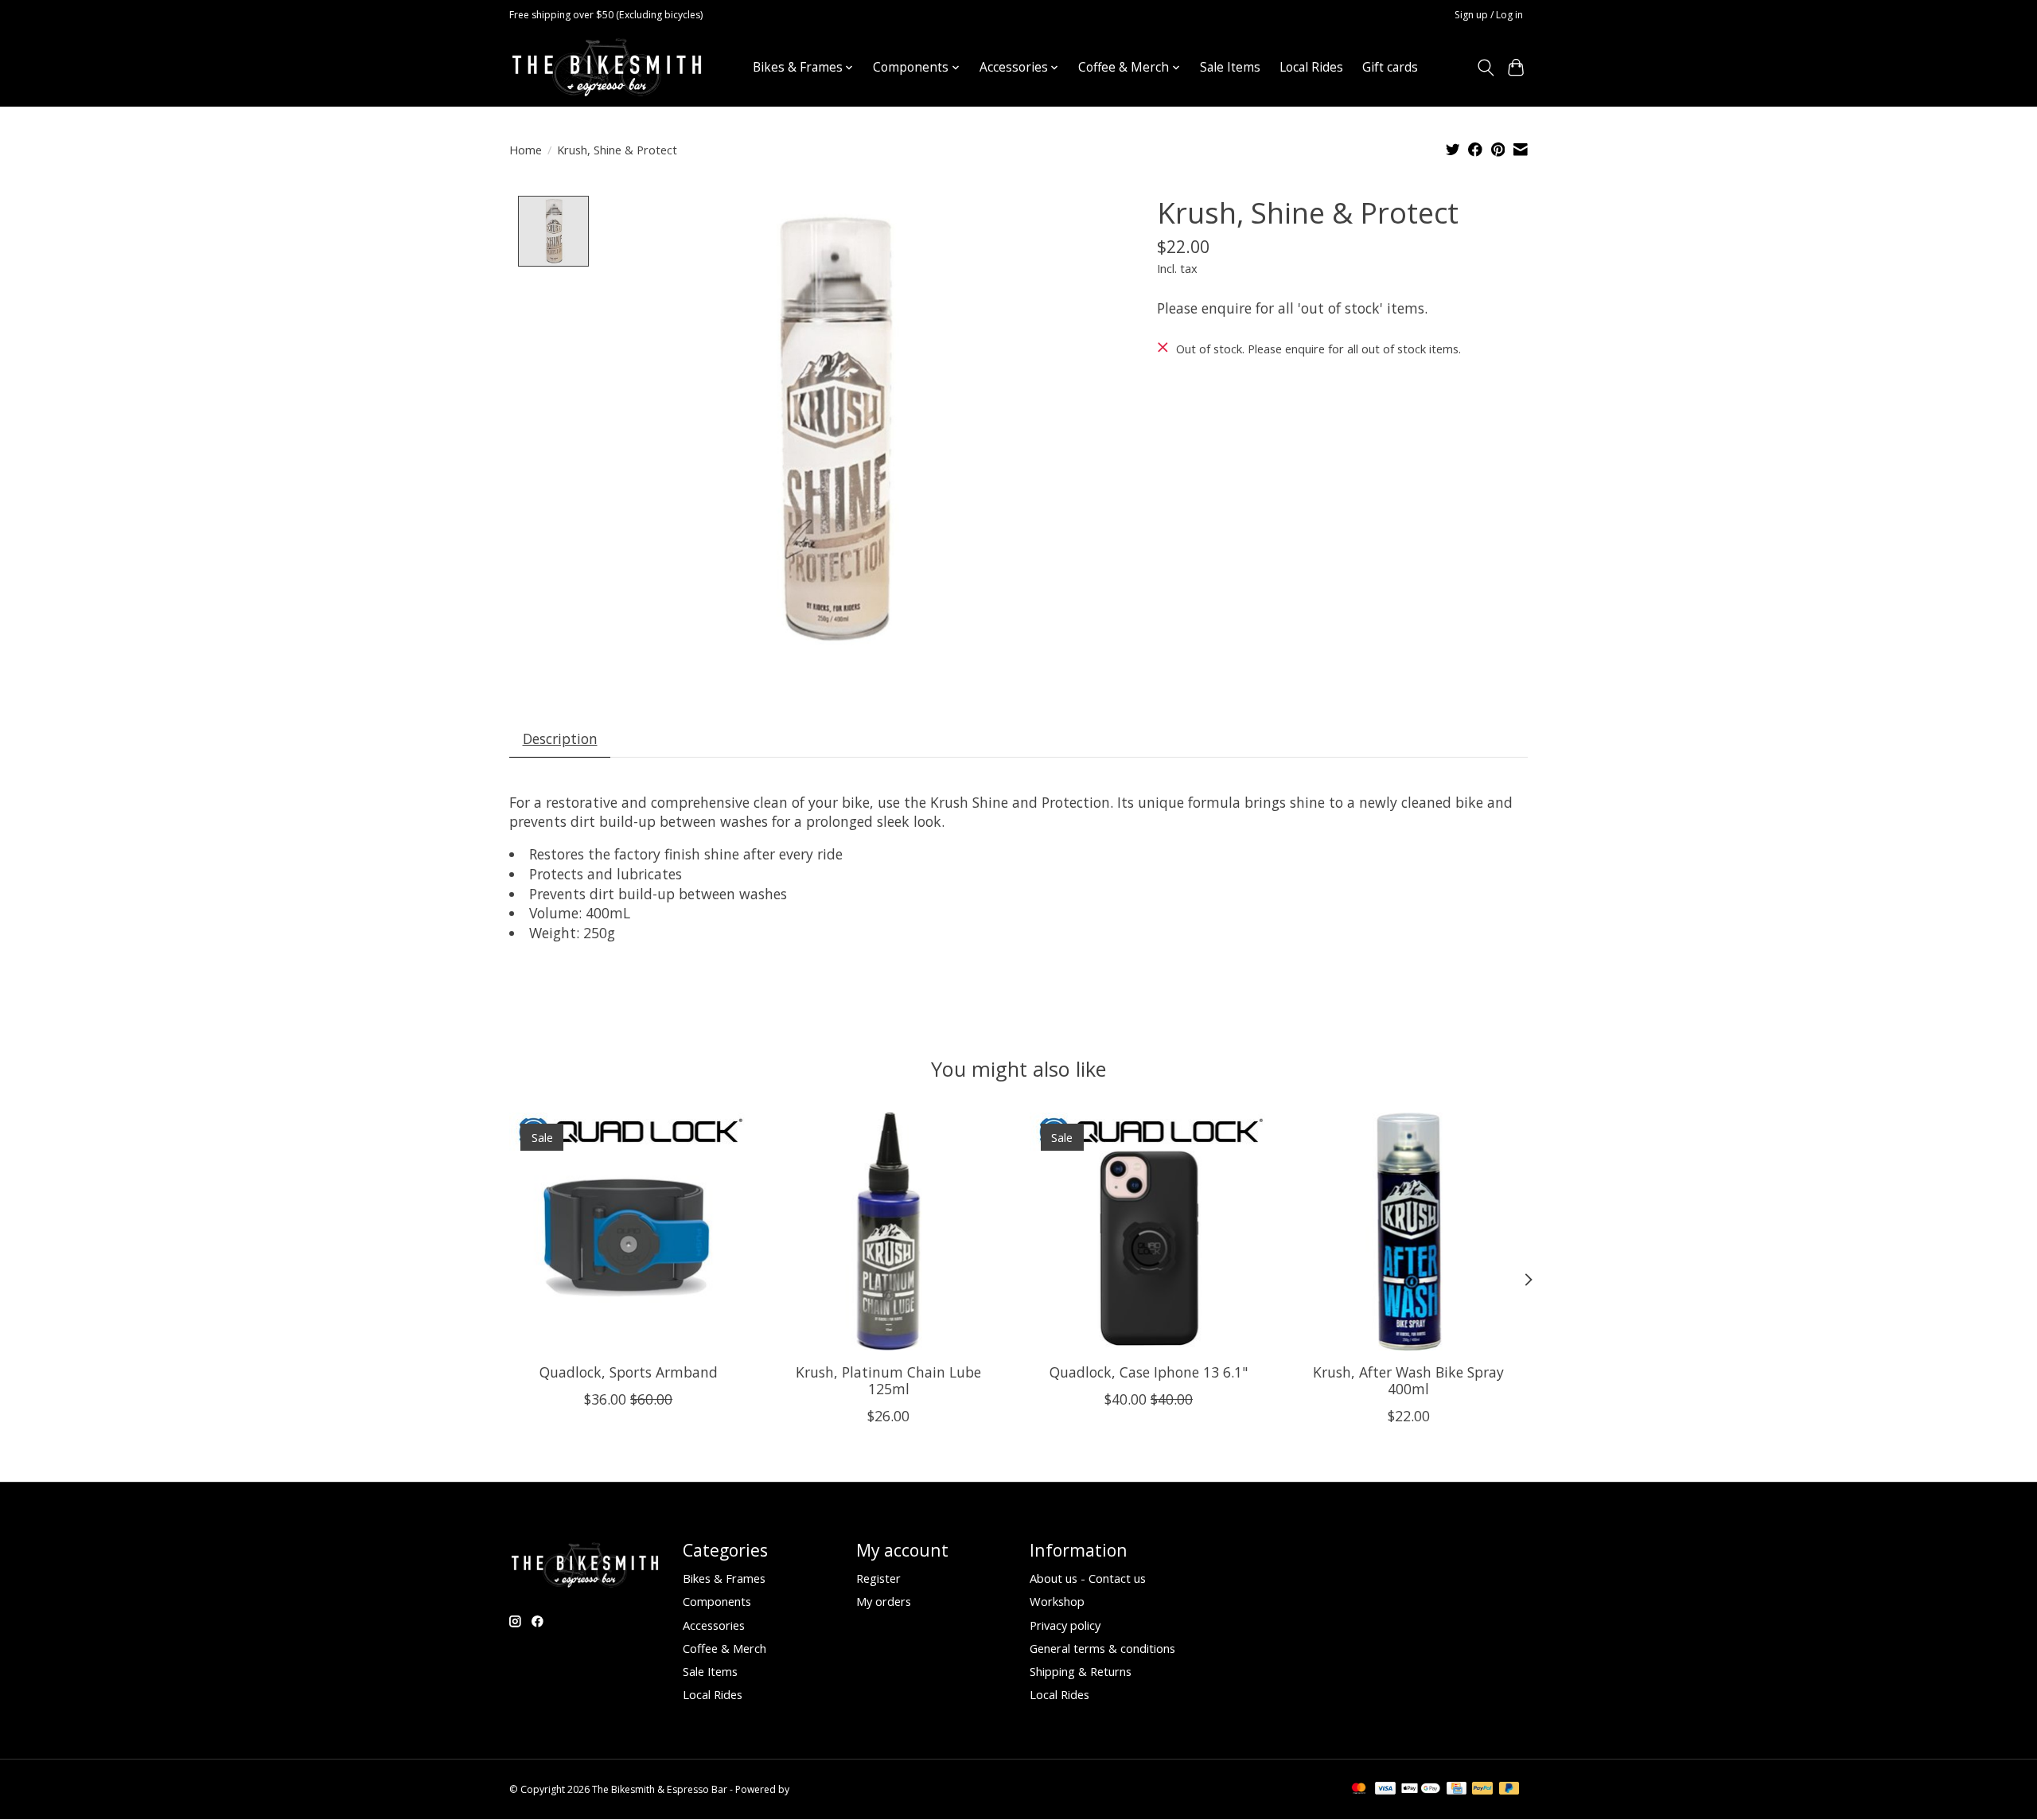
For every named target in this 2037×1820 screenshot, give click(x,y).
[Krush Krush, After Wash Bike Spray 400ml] (1409, 1232)
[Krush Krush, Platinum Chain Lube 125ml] (888, 1232)
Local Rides (1311, 67)
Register (878, 1578)
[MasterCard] (1359, 1790)
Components (717, 1601)
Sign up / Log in (1489, 15)
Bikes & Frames (724, 1578)
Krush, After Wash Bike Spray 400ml (1408, 1380)
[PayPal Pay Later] (1509, 1790)
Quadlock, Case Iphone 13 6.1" (1149, 1371)
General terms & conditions (1102, 1648)
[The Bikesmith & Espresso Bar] (607, 67)
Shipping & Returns (1081, 1671)
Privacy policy (1065, 1625)
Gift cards (1390, 67)
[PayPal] (1482, 1790)
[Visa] (1385, 1790)
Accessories (714, 1625)
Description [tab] (560, 739)
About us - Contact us (1088, 1578)
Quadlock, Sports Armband (629, 1371)
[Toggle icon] (1485, 68)
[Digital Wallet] (1421, 1790)
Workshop (1057, 1601)
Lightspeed (817, 1789)
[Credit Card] (1457, 1790)
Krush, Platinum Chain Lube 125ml (888, 1380)
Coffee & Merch (724, 1648)
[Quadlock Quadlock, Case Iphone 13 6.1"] (1149, 1232)
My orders (884, 1601)
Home (526, 150)
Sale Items (1230, 67)
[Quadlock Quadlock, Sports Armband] (628, 1232)
